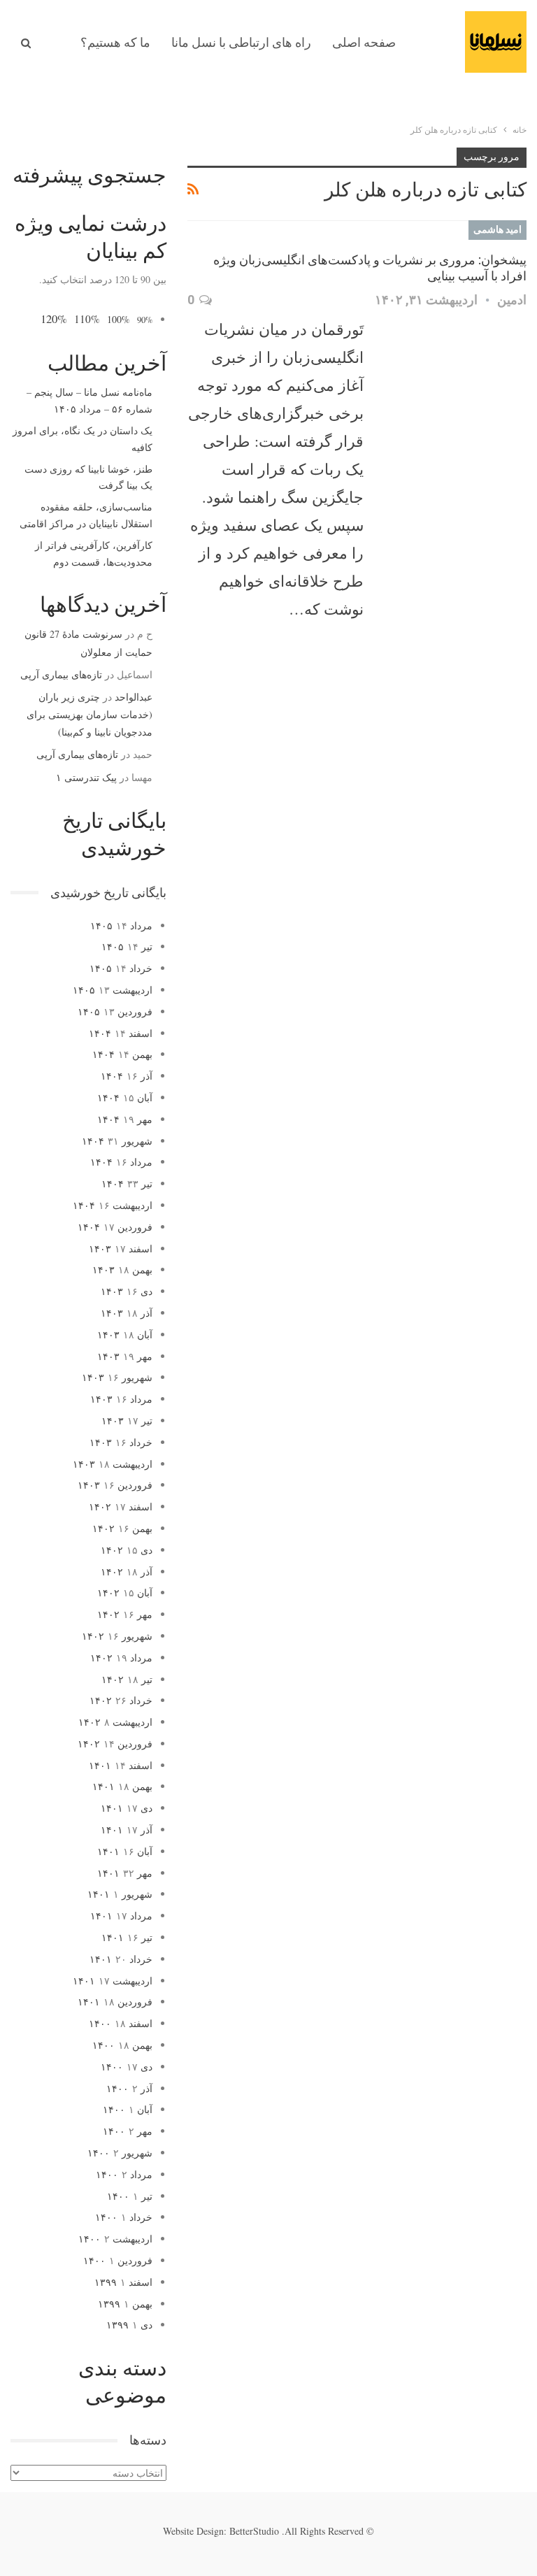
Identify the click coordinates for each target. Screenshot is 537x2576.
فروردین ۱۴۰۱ (115, 2002)
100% (119, 319)
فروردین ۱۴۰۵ (115, 1011)
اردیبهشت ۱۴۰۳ (113, 1464)
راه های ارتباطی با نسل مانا (241, 42)
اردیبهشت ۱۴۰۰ (115, 2239)
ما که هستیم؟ (115, 42)
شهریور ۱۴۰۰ (120, 2153)
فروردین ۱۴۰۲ (115, 1744)
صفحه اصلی (364, 42)
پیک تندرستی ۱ (86, 777)
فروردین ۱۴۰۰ (118, 2260)
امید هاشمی (497, 229)
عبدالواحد (134, 697)
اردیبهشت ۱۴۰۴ (113, 1205)
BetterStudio (254, 2531)
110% (87, 319)
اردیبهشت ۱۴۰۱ (113, 1981)
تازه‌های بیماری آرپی (61, 674)
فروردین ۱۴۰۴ (115, 1227)
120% (54, 319)
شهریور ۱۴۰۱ (120, 1894)
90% (145, 320)
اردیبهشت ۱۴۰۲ (115, 1722)
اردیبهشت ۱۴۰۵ (113, 990)
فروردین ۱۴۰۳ (115, 1485)
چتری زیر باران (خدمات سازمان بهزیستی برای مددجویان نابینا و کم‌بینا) (89, 714)
